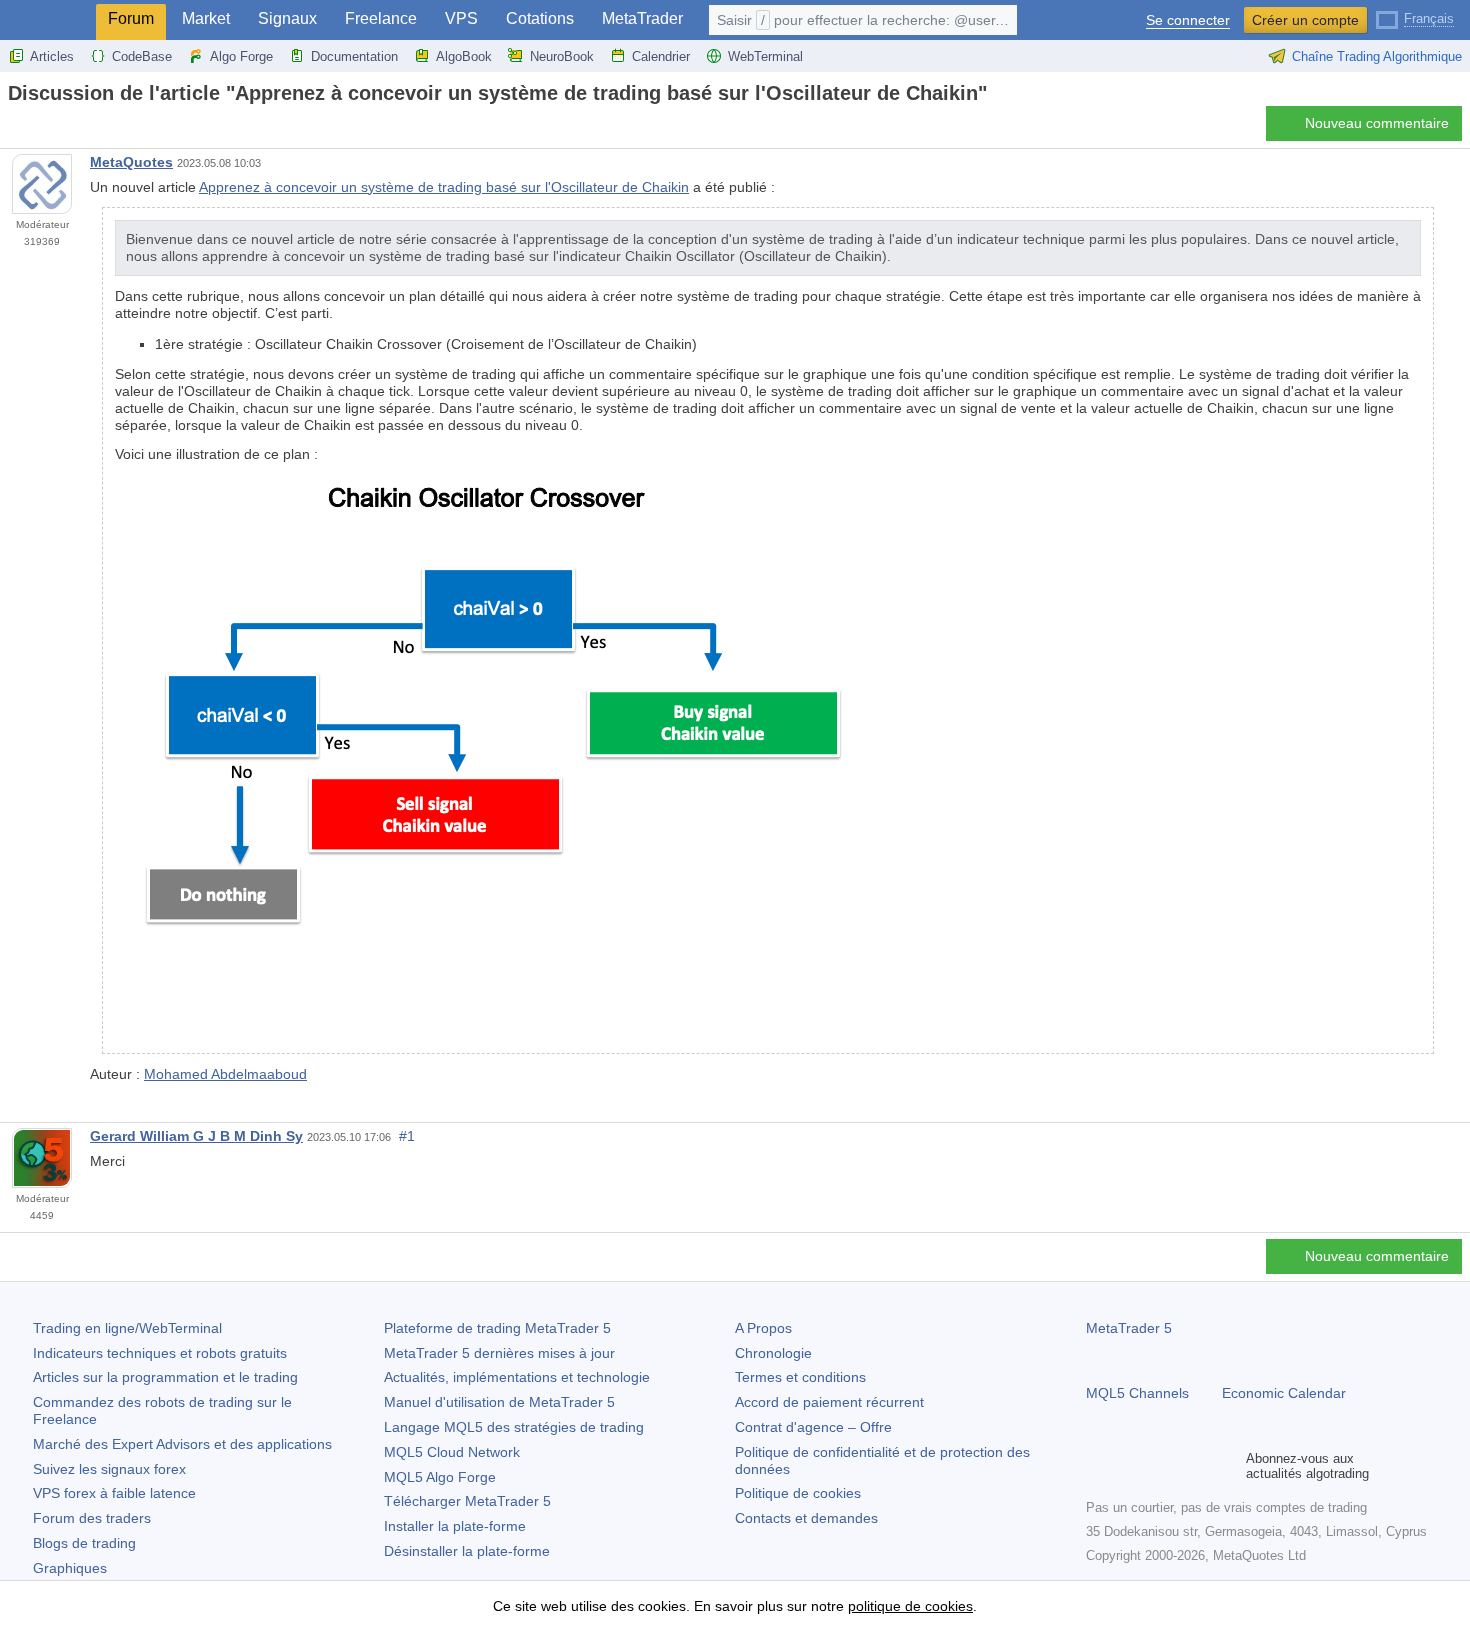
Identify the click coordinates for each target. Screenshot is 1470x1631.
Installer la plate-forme (455, 1526)
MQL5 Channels (1137, 1393)
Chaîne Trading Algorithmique (1377, 56)
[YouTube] (1194, 1466)
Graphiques (70, 1568)
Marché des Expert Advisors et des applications (182, 1444)
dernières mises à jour (499, 1353)
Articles (52, 56)
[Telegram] (1130, 1466)
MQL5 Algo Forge (440, 1477)
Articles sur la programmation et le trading (165, 1377)
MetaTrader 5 (1129, 1328)
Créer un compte (1305, 20)
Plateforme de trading (497, 1328)
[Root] (14, 128)
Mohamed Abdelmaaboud (225, 1074)
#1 (407, 1136)
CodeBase (142, 56)
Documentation (354, 56)
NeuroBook (562, 56)
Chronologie (773, 1353)
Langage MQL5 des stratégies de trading (514, 1427)
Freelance (381, 18)
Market (206, 18)
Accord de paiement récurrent (829, 1402)
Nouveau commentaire (1377, 123)
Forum (131, 18)
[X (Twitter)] (1162, 1466)
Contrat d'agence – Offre (813, 1427)
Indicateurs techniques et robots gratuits (160, 1353)
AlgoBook (464, 56)
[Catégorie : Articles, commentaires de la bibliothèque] (38, 129)
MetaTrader (642, 18)
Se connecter (1188, 20)
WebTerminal (765, 56)
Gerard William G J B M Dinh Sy (196, 1136)
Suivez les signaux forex (109, 1469)
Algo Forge (241, 56)
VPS (461, 18)
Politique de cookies (798, 1493)
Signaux (287, 18)
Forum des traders (92, 1518)
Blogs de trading (84, 1543)
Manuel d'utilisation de (499, 1402)
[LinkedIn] (1226, 1466)
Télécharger (467, 1501)
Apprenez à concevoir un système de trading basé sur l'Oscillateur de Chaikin (444, 187)
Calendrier (661, 56)
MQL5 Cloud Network (452, 1452)
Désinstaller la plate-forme (467, 1551)
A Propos (763, 1328)
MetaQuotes (131, 162)
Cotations (540, 18)
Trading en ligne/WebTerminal (127, 1328)
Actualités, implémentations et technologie (517, 1377)
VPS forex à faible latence (114, 1493)
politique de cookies (910, 1606)
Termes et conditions (800, 1377)
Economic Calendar (1284, 1393)
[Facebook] (1098, 1466)
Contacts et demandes (806, 1518)
